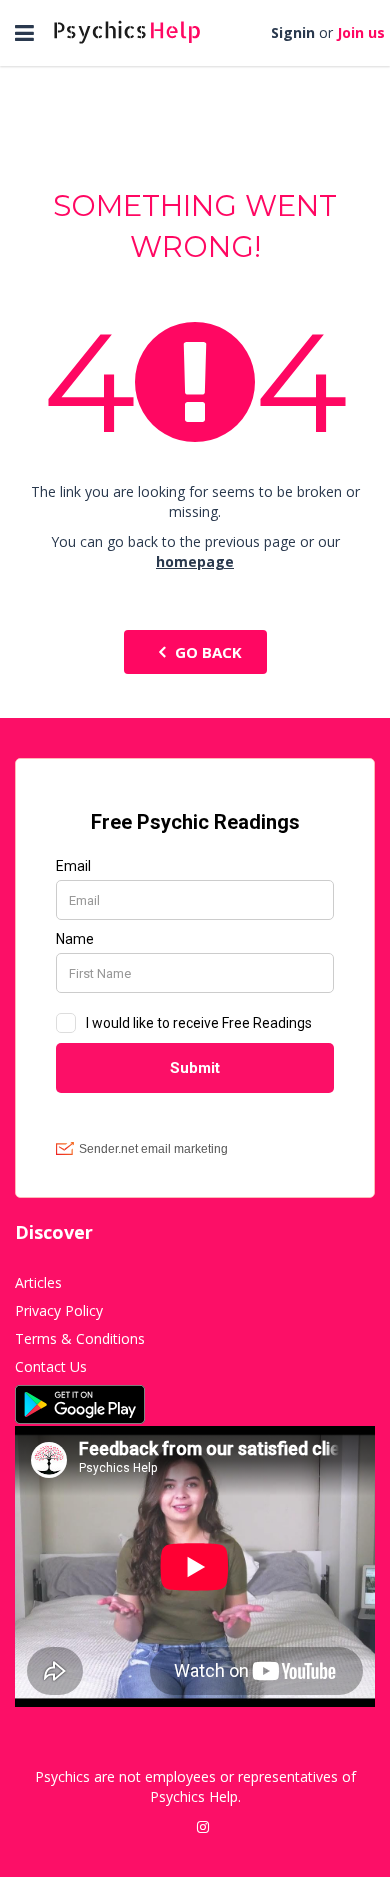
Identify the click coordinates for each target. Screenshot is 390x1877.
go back (208, 652)
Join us (361, 32)
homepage (195, 561)
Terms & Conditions (80, 1338)
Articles (38, 1282)
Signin (293, 32)
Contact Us (51, 1366)
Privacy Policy (59, 1310)
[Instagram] (203, 1827)
